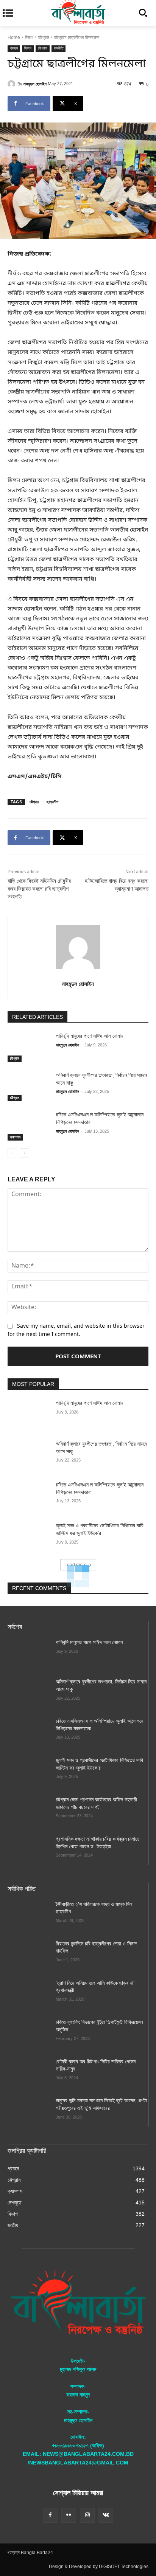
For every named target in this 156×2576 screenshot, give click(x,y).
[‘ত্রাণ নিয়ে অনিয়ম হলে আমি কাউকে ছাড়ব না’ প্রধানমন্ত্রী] (29, 1994)
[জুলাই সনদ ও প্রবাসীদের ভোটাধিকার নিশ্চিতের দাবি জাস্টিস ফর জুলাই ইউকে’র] (29, 1537)
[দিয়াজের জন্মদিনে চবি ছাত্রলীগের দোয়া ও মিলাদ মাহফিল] (29, 1955)
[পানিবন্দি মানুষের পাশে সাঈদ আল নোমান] (29, 1047)
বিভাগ (29, 37)
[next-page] (24, 1153)
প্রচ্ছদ (14, 48)
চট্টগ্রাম (44, 37)
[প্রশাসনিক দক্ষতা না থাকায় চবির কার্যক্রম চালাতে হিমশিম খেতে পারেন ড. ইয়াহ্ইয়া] (29, 1850)
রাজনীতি (58, 48)
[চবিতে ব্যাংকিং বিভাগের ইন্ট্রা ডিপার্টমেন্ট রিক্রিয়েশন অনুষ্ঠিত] (29, 2034)
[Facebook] (50, 2515)
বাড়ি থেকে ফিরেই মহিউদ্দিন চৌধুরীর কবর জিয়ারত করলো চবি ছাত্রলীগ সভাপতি (39, 889)
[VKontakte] (106, 2515)
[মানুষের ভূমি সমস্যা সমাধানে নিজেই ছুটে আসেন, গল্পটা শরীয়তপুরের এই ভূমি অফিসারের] (29, 2112)
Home (14, 37)
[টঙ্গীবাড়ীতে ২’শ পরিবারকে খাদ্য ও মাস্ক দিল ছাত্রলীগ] (29, 1916)
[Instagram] (87, 2515)
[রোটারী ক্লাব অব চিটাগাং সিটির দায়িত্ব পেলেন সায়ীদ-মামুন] (29, 2073)
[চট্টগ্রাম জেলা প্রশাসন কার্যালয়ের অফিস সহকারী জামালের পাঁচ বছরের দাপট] (29, 1811)
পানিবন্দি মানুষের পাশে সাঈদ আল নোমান (90, 1036)
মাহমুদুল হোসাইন (35, 84)
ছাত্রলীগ (52, 802)
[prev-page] (12, 1153)
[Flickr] (69, 2515)
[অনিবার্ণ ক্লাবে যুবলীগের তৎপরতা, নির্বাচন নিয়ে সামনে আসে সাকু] (29, 1087)
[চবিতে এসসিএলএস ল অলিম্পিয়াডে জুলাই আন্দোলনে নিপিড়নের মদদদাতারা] (29, 1126)
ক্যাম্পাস (15, 1137)
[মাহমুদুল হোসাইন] (12, 84)
